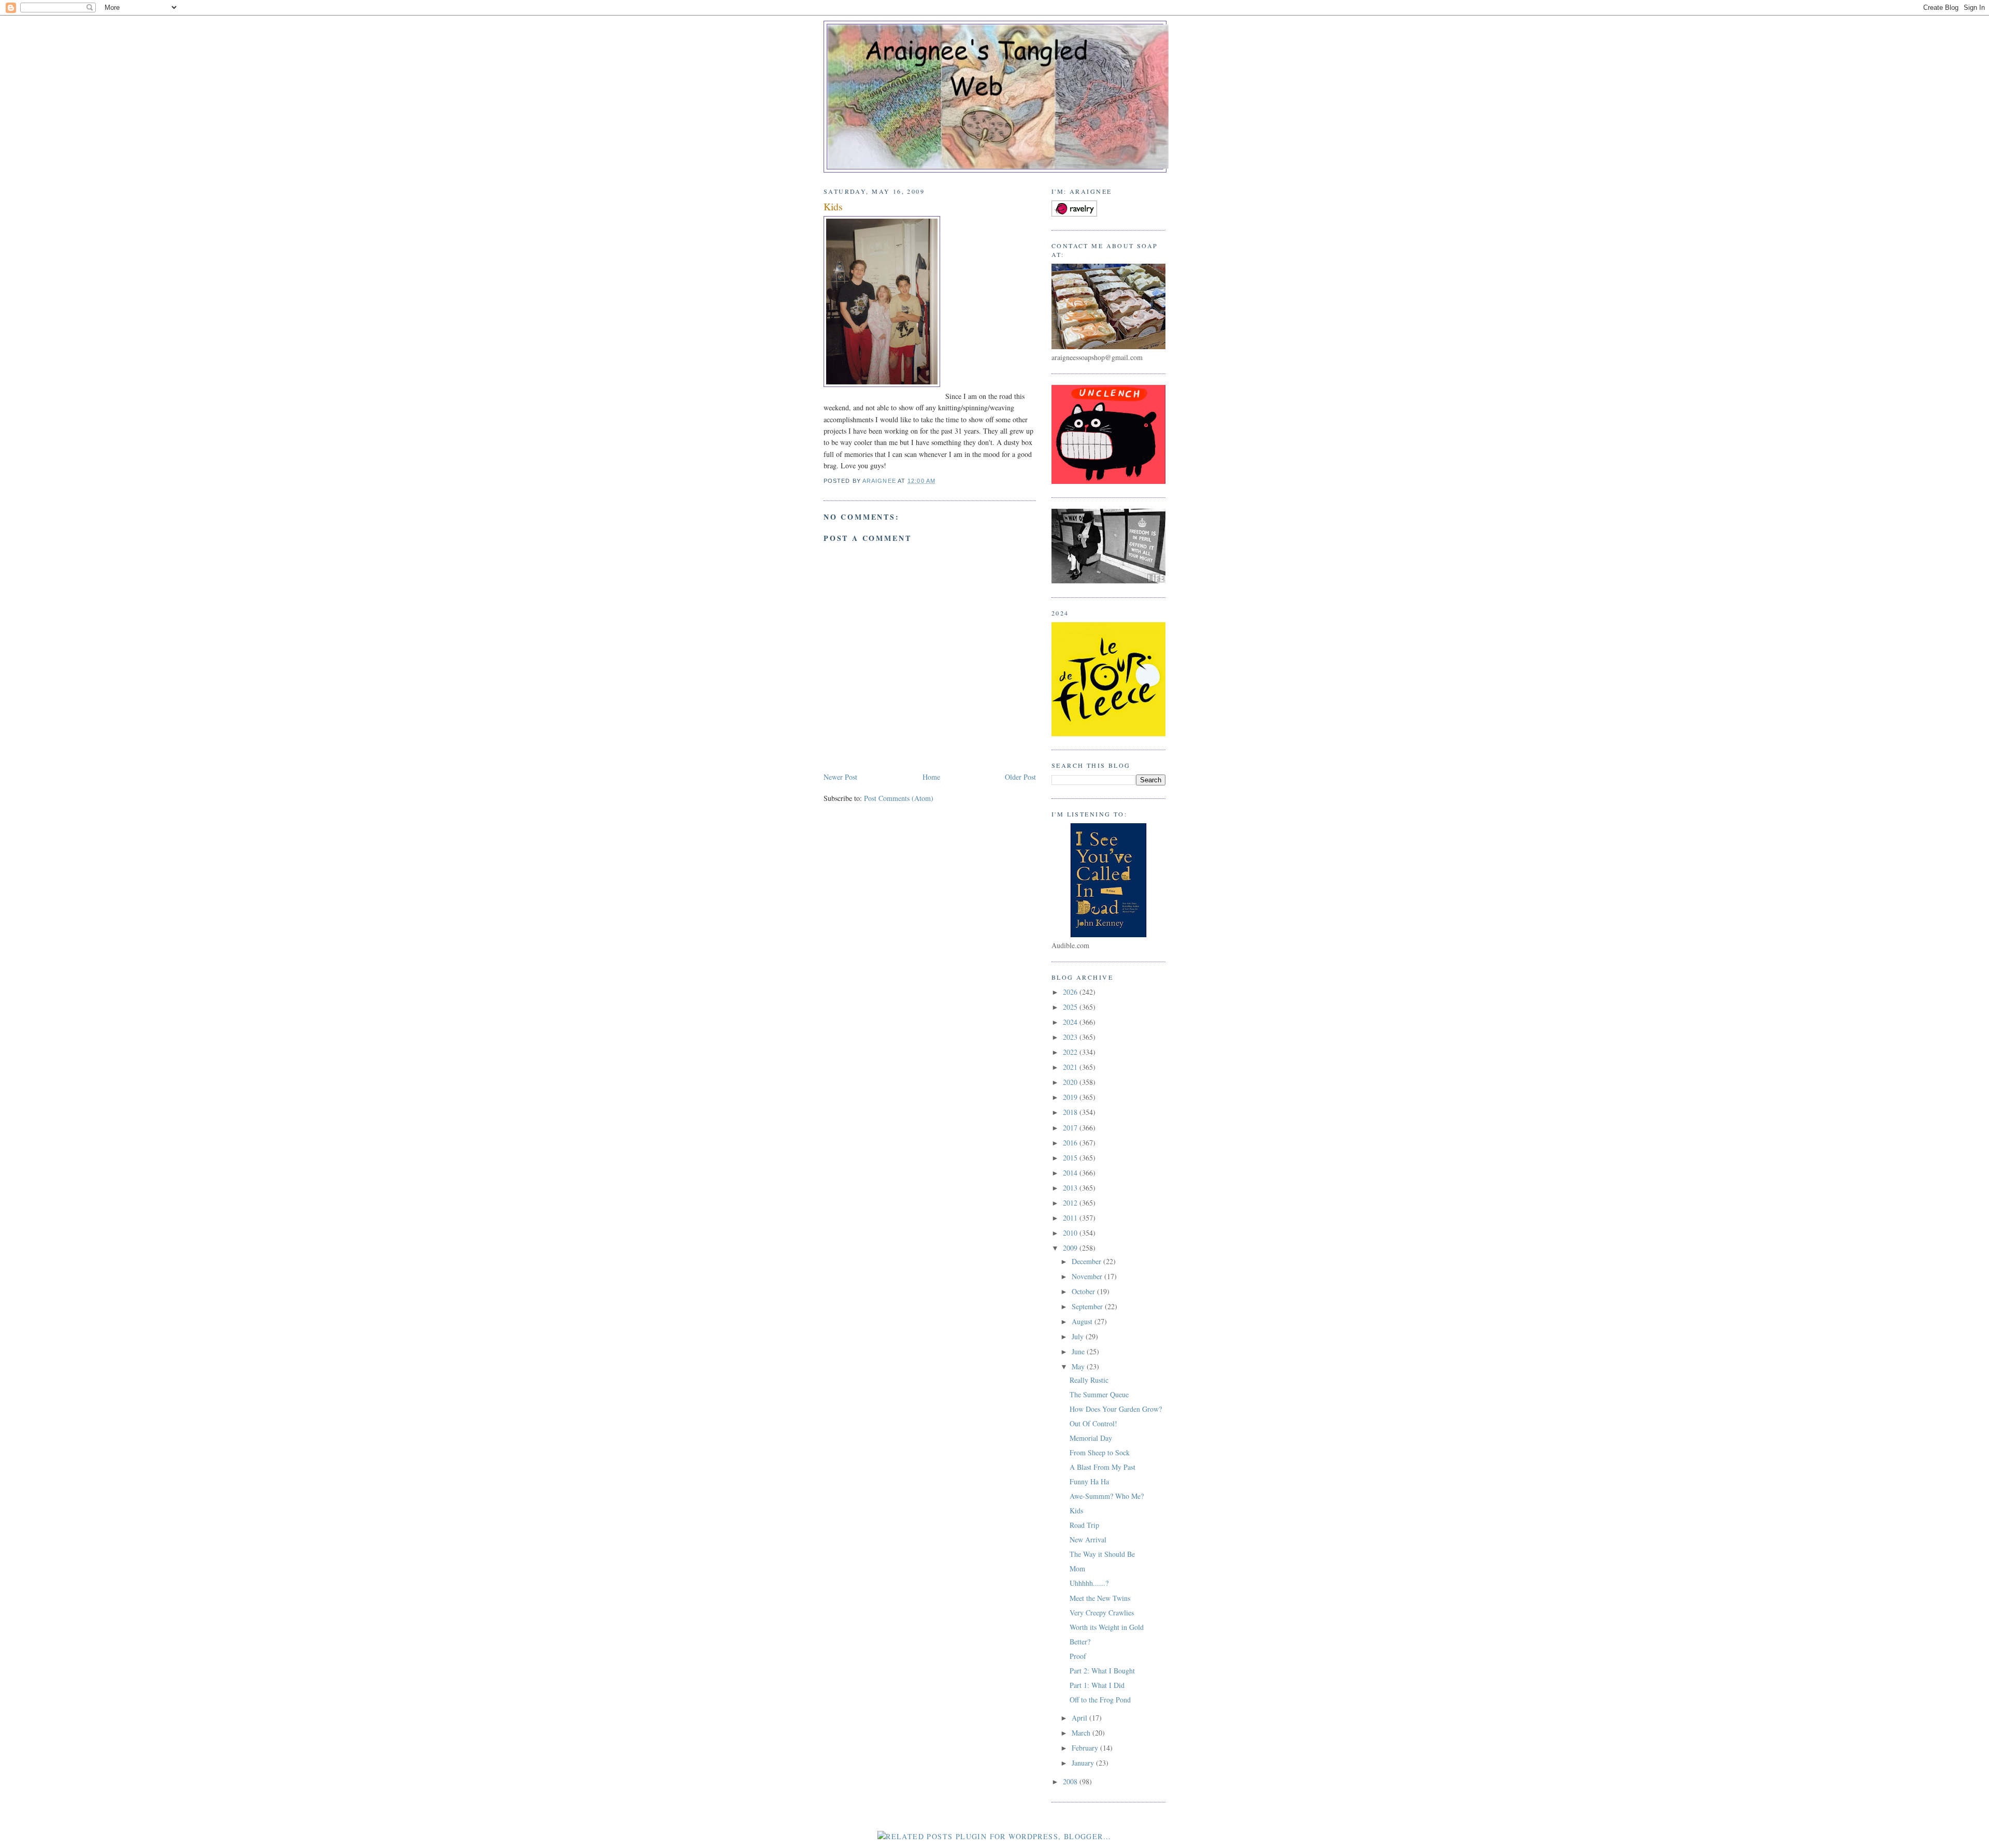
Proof (1078, 1656)
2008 (1071, 1781)
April (1080, 1718)
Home (931, 777)
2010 (1071, 1233)
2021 (1071, 1067)
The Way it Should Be (1102, 1554)
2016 (1071, 1143)
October (1084, 1291)
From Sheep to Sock (1100, 1452)
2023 (1071, 1037)
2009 (1071, 1248)
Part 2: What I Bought (1102, 1671)
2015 (1071, 1158)
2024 (1071, 1022)
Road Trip (1084, 1525)
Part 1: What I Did (1097, 1685)
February (1086, 1748)
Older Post (1020, 777)
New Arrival (1088, 1539)
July (1079, 1336)
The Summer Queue (1099, 1394)
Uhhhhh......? (1089, 1583)
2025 (1071, 1007)
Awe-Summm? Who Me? (1107, 1496)
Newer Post (840, 777)
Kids (1076, 1510)
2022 (1071, 1052)
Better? (1080, 1642)
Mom (1077, 1568)
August (1083, 1321)
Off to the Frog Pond (1100, 1700)
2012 (1071, 1203)
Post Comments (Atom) (899, 798)
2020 (1071, 1082)
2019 (1071, 1097)
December (1087, 1261)
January (1084, 1763)
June (1079, 1351)
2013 (1071, 1188)
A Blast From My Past (1102, 1467)
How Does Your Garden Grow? (1116, 1409)
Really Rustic (1089, 1380)
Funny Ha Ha (1089, 1481)
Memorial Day (1091, 1438)
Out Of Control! (1093, 1423)
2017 (1071, 1128)
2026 (1071, 992)
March (1082, 1733)
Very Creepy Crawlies (1102, 1613)
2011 (1071, 1218)
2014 (1071, 1173)
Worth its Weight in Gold (1107, 1627)
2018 (1071, 1112)
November (1088, 1276)
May (1079, 1366)
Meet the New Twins (1100, 1598)
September (1088, 1306)
